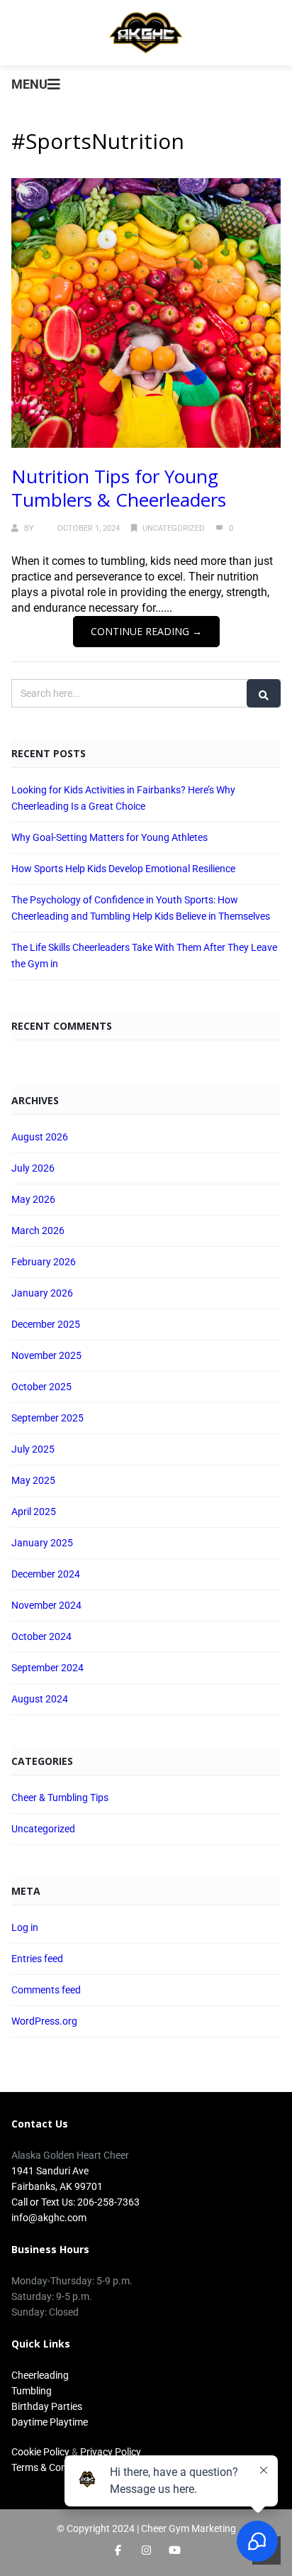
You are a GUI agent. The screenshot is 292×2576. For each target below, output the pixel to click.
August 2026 (40, 1137)
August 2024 (40, 1699)
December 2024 (46, 1574)
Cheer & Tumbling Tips (60, 1798)
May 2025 (33, 1480)
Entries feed (37, 1959)
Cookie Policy (40, 2452)
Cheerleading (40, 2375)
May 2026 (33, 1199)
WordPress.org (44, 2021)
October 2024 (41, 1636)
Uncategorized (173, 528)
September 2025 (47, 1418)
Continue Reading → (146, 631)
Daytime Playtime (50, 2422)
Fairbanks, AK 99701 (57, 2186)
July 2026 (33, 1168)
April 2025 (34, 1512)
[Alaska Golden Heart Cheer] (146, 33)
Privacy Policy (111, 2452)
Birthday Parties (47, 2406)
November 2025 (46, 1355)
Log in (25, 1927)
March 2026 (38, 1231)
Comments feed (46, 1990)
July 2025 (33, 1449)
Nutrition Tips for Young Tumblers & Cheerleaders (119, 488)
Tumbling (32, 2391)
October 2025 (41, 1387)
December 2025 (46, 1324)
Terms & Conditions (54, 2467)
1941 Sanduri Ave (50, 2171)
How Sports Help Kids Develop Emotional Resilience (123, 869)
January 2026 (42, 1293)
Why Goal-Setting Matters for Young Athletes (109, 837)
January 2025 (42, 1543)
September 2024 (47, 1668)
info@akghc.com (49, 2218)
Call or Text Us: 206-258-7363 (75, 2202)
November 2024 (46, 1605)
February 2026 (44, 1262)
